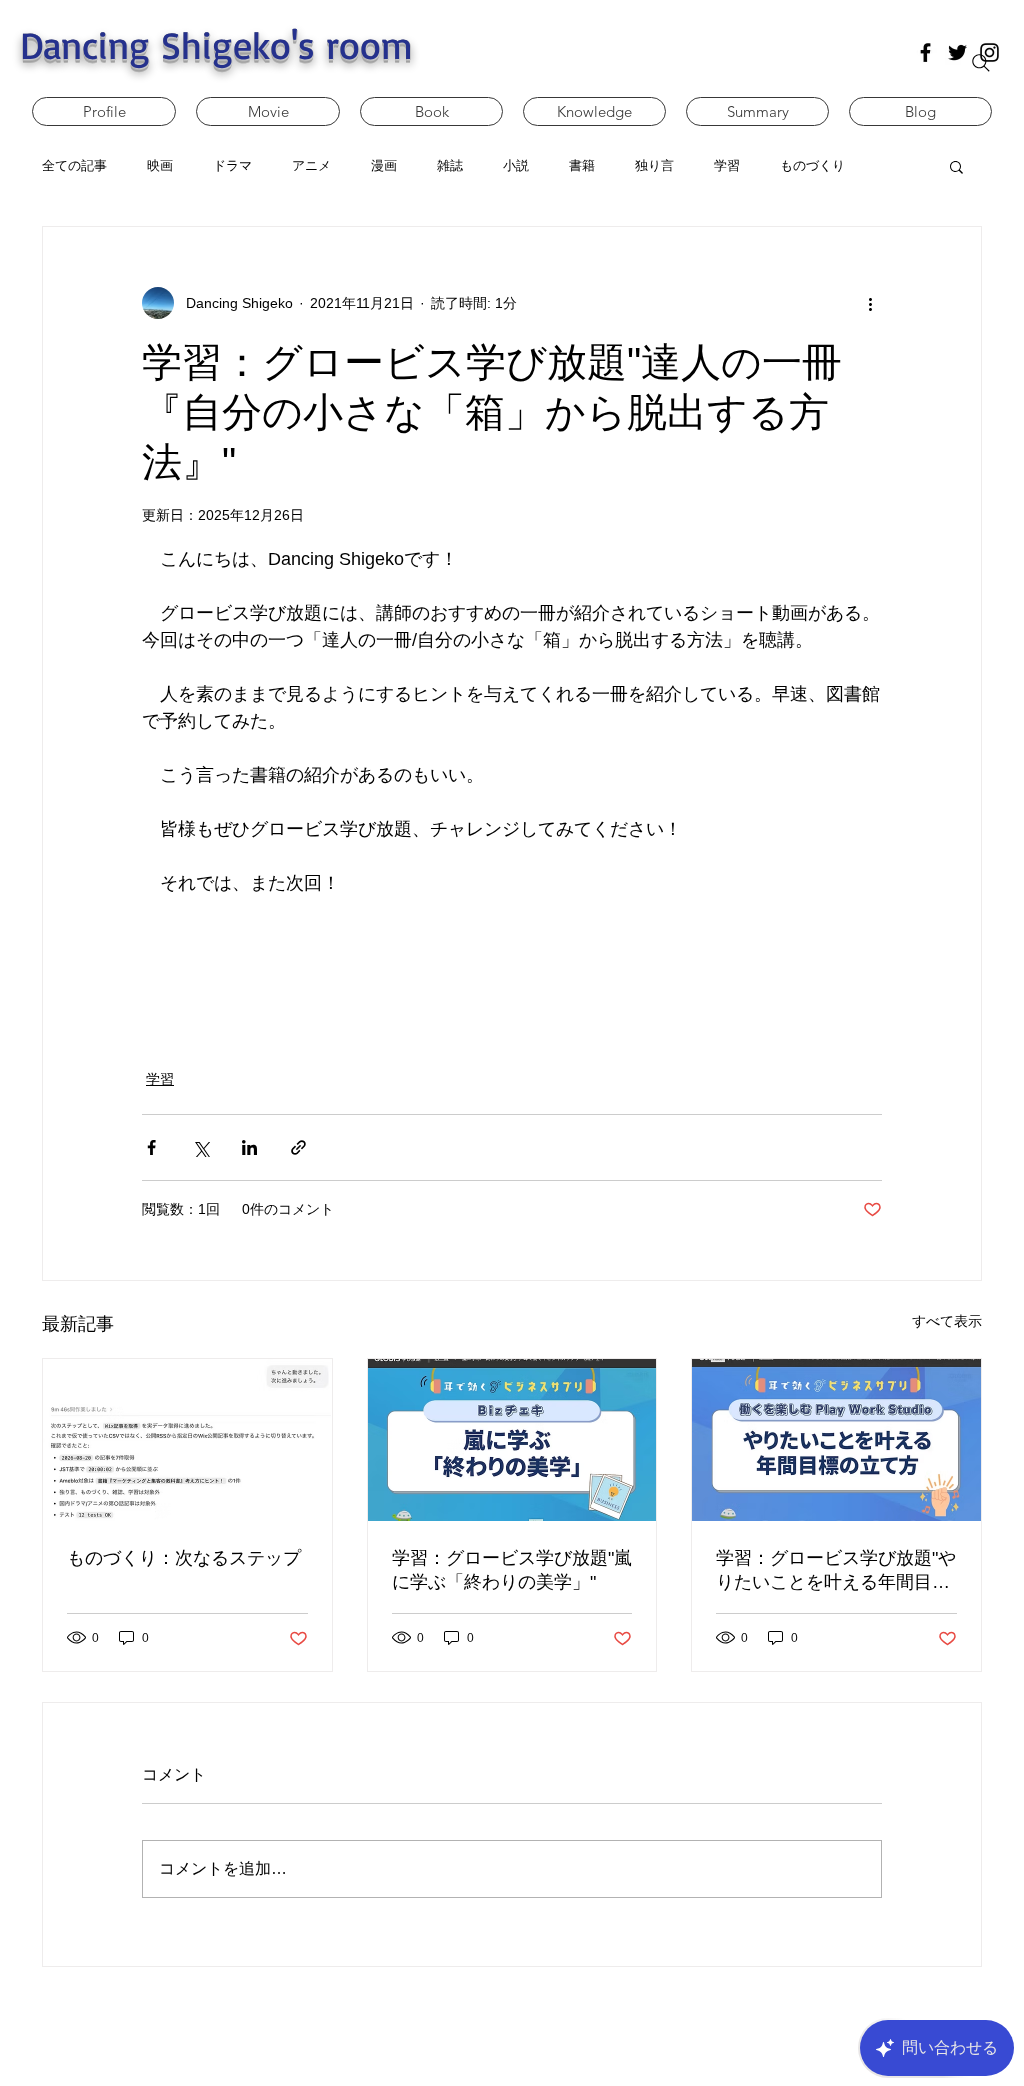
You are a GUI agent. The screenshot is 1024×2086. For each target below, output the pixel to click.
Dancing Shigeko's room (216, 44)
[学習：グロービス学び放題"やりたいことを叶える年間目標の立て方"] (836, 1440)
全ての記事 (74, 165)
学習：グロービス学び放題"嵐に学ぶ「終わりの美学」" (512, 1570)
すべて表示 (947, 1321)
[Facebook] (925, 52)
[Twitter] (957, 52)
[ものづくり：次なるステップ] (187, 1440)
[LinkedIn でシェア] (249, 1147)
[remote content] (512, 971)
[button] (956, 166)
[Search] (981, 63)
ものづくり (812, 165)
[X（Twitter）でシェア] (200, 1147)
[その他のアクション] (870, 303)
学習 (160, 1079)
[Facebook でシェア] (151, 1147)
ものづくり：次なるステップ (184, 1558)
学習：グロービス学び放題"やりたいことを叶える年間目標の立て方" (836, 1571)
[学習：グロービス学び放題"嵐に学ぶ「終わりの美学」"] (512, 1440)
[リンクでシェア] (298, 1147)
